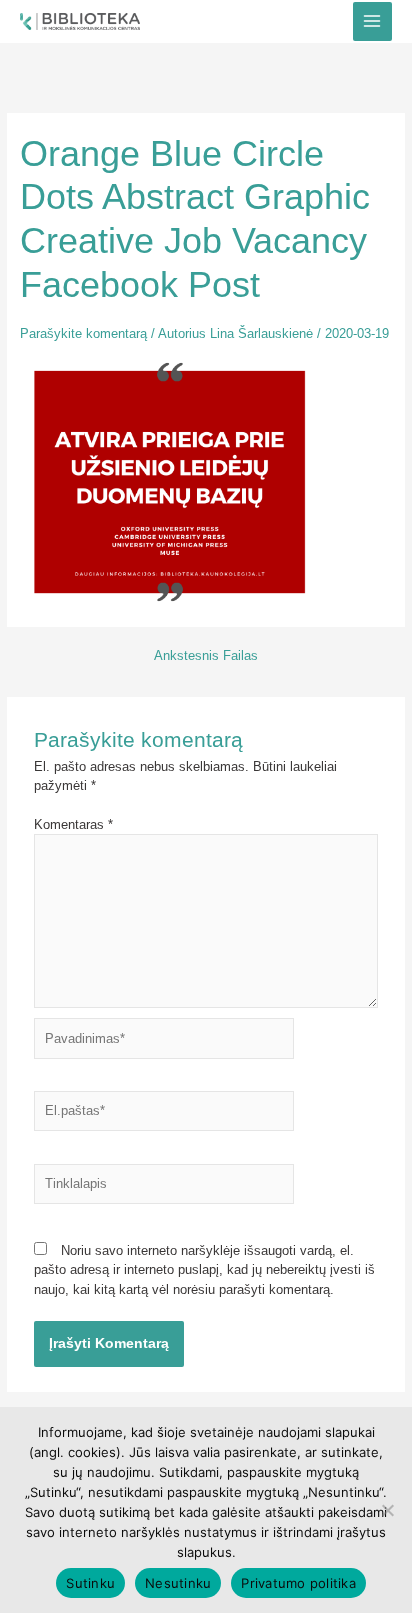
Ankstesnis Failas (206, 656)
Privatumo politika (298, 1583)
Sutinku (90, 1583)
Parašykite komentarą (83, 333)
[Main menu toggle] (372, 21)
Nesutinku (178, 1583)
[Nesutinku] (387, 1510)
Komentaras (73, 824)
